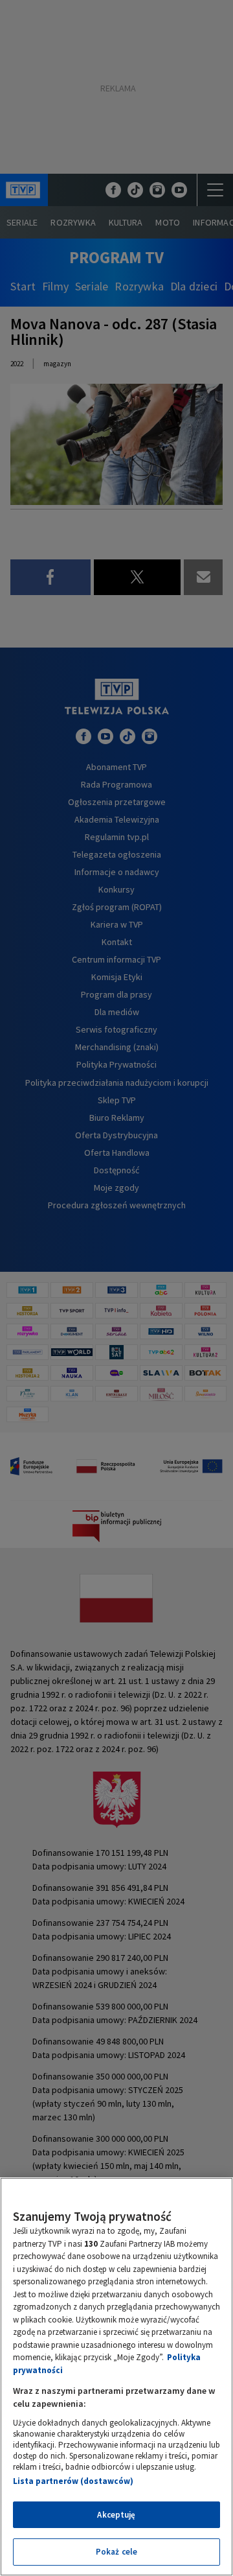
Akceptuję (116, 2515)
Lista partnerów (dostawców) (73, 2481)
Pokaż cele (116, 2552)
